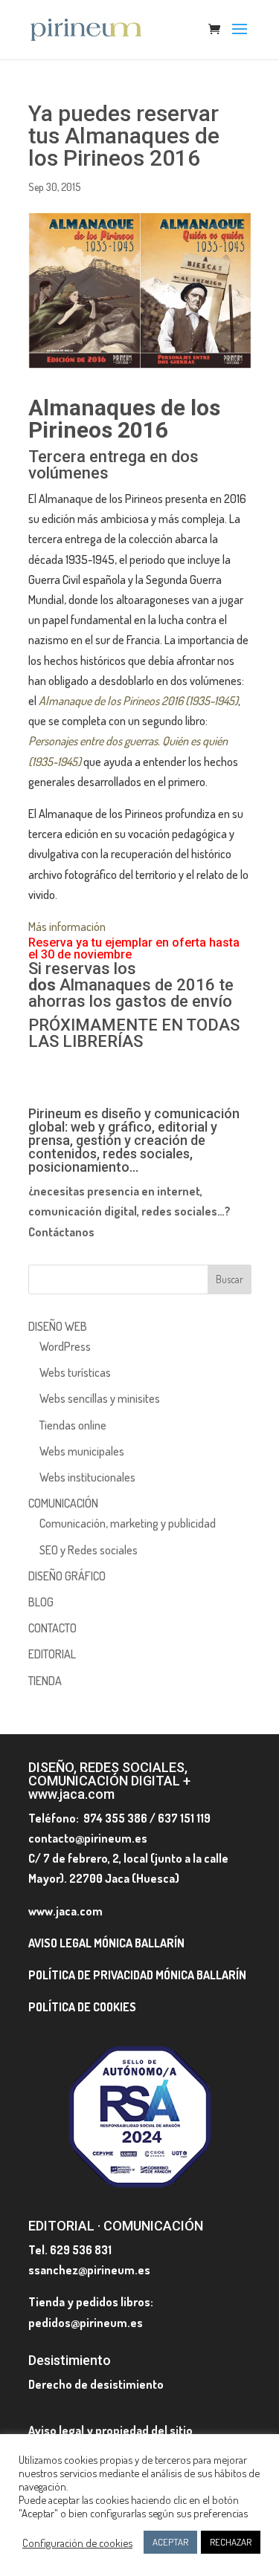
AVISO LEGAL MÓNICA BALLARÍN (106, 1943)
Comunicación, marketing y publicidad (128, 1523)
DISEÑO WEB (58, 1326)
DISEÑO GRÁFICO (67, 1576)
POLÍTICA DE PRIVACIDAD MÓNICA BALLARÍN (137, 1975)
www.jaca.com (65, 1911)
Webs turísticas (75, 1372)
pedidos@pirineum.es (86, 2323)
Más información (67, 927)
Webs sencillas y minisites (100, 1398)
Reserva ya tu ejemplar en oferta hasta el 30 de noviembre (134, 948)
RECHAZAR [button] (231, 2542)
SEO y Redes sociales (89, 1550)
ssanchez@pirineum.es (89, 2270)
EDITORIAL (52, 1654)
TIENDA (45, 1681)
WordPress (65, 1346)
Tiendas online (73, 1425)
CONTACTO (52, 1628)
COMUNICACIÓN (63, 1503)
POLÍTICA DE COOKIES (82, 2007)
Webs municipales (82, 1451)
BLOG (41, 1602)
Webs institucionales (87, 1477)
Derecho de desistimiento (96, 2384)
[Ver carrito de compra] (218, 30)
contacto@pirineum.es (88, 1838)
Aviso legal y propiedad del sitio (110, 2430)
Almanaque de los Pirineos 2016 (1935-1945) (138, 701)
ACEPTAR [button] (170, 2542)
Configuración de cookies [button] (77, 2543)
